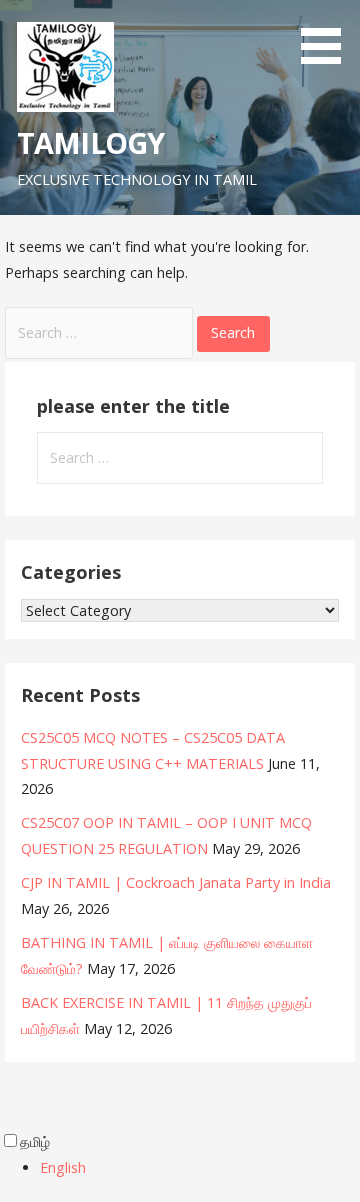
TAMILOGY (90, 142)
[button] (328, 35)
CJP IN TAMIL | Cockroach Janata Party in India (176, 882)
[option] (200, 1168)
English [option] (63, 1167)
